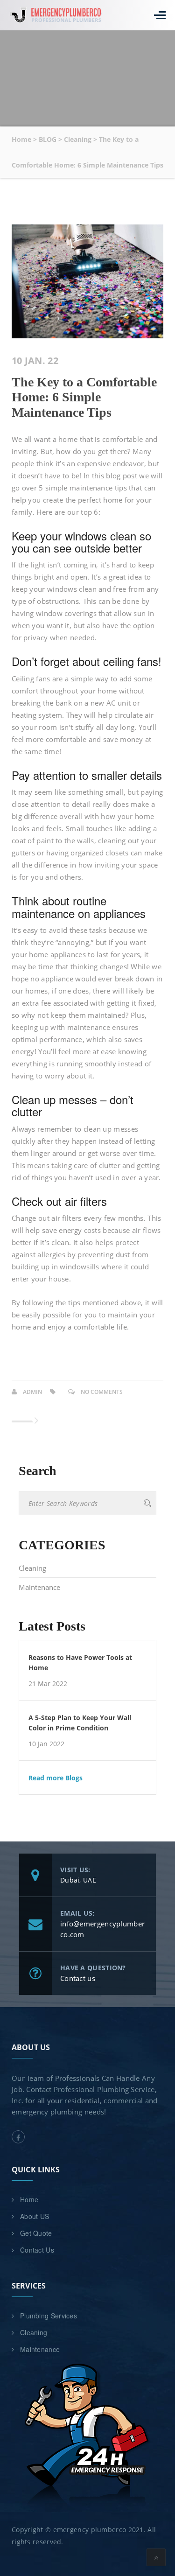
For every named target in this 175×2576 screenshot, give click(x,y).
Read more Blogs (56, 1778)
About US (35, 2216)
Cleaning (32, 1568)
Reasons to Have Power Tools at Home (80, 1662)
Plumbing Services (49, 2316)
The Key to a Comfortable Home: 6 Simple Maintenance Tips (84, 397)
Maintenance (39, 1587)
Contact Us (37, 2250)
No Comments (102, 1392)
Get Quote (36, 2233)
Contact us (78, 1978)
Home (29, 2199)
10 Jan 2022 (46, 1744)
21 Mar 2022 (48, 1684)
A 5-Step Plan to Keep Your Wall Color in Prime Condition (80, 1723)
